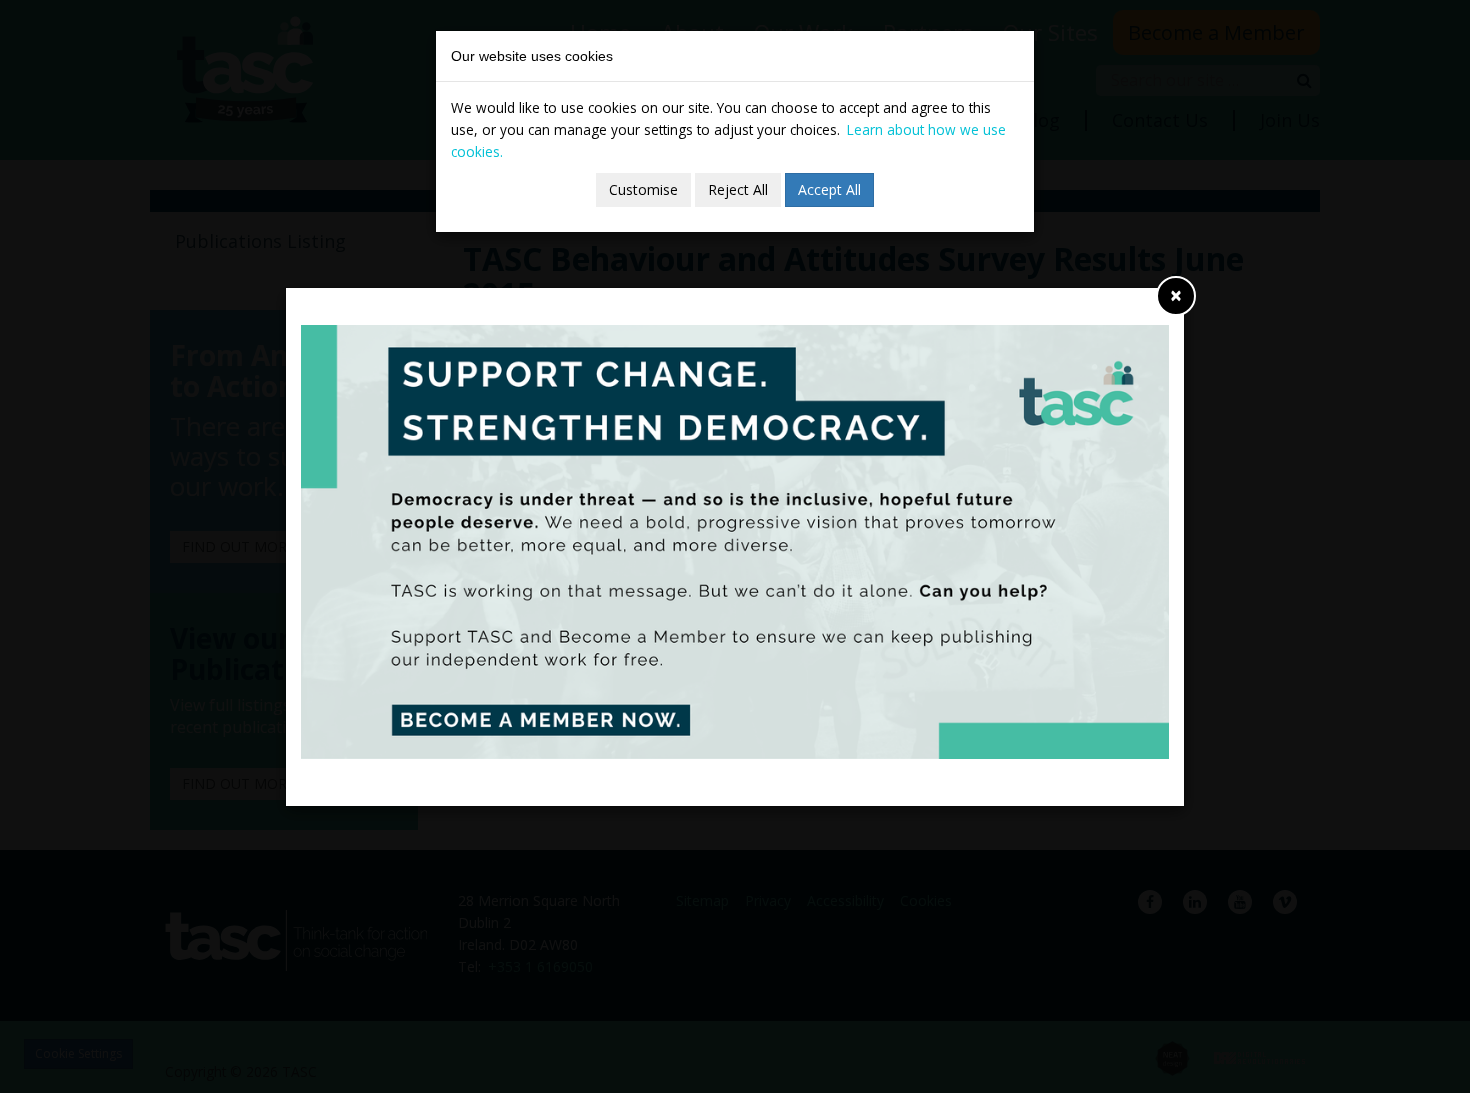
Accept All (829, 189)
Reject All (738, 189)
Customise (643, 189)
